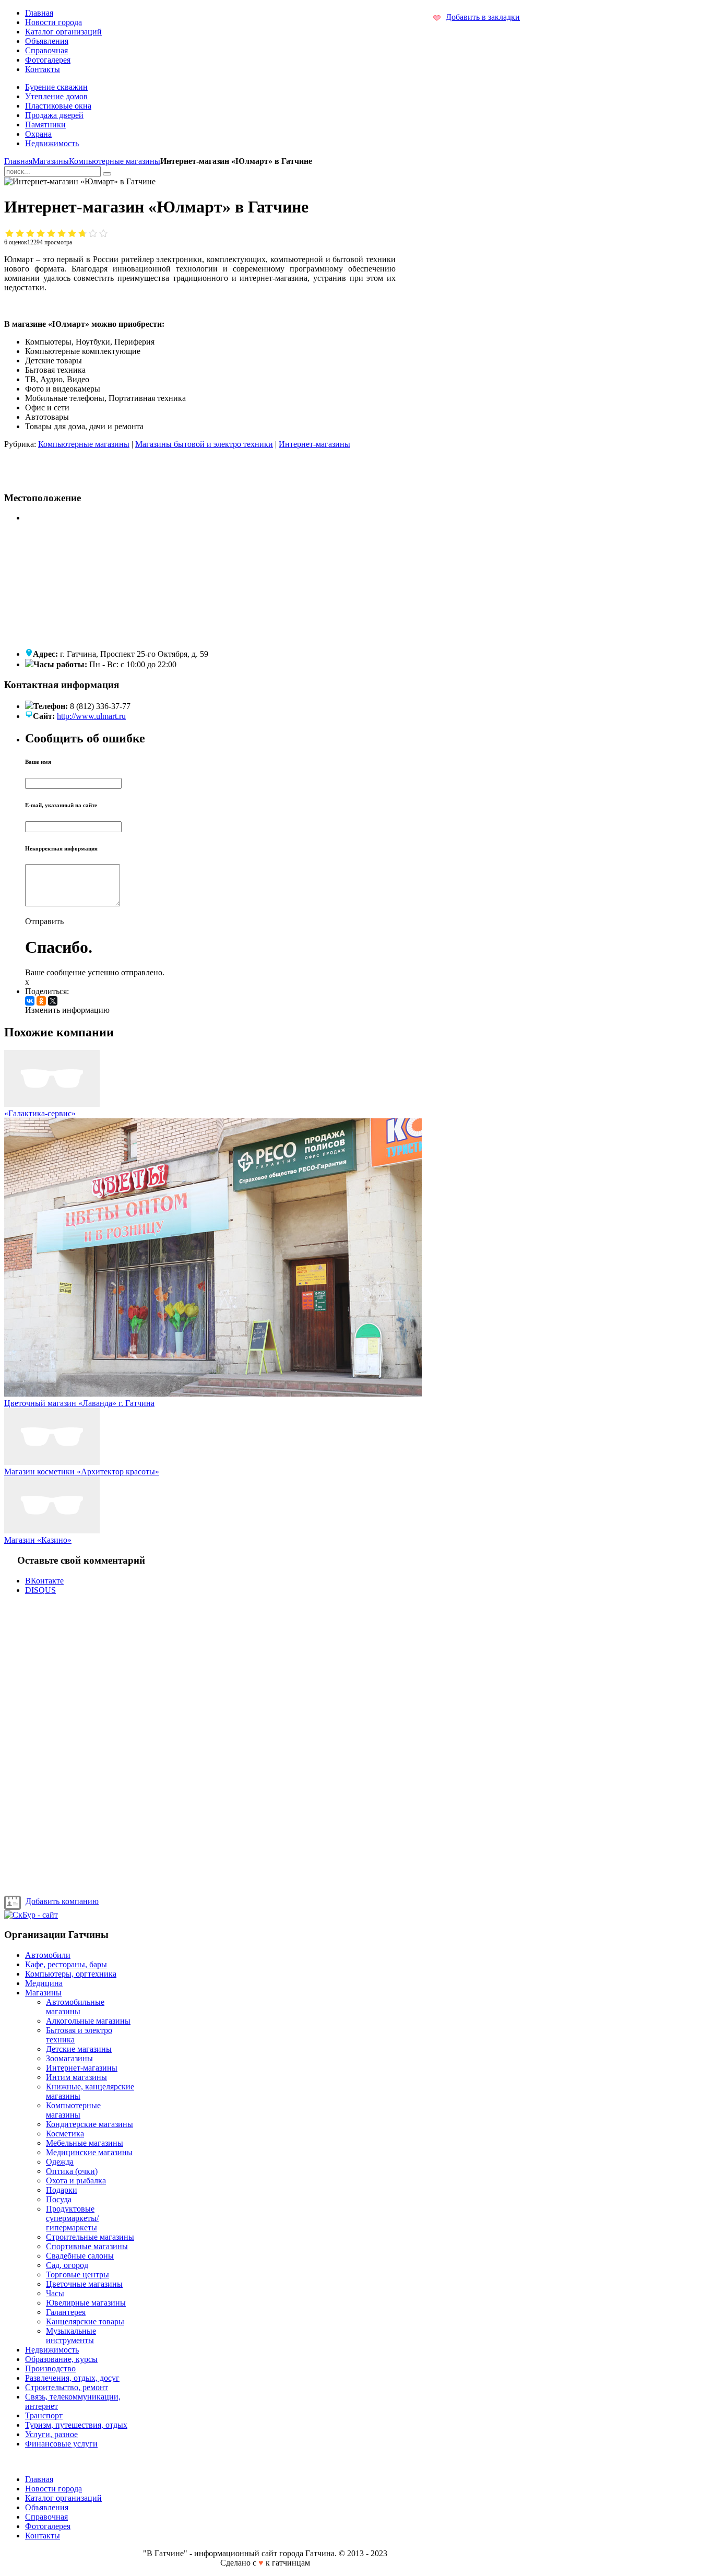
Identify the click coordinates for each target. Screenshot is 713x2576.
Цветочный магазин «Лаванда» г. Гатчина (79, 1403)
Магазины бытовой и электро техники (204, 444)
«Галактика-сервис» (40, 1113)
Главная (18, 161)
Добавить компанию (62, 1901)
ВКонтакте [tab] (44, 1581)
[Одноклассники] (41, 1001)
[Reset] (107, 174)
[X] (53, 1001)
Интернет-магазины (314, 444)
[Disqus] (200, 1743)
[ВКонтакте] (30, 1001)
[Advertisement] (136, 465)
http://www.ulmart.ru (91, 716)
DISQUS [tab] (40, 1590)
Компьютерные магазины (115, 161)
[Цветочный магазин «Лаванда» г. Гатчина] (213, 1394)
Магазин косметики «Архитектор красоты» (82, 1472)
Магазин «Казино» (38, 1540)
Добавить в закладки (483, 17)
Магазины (51, 161)
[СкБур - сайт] (31, 1915)
